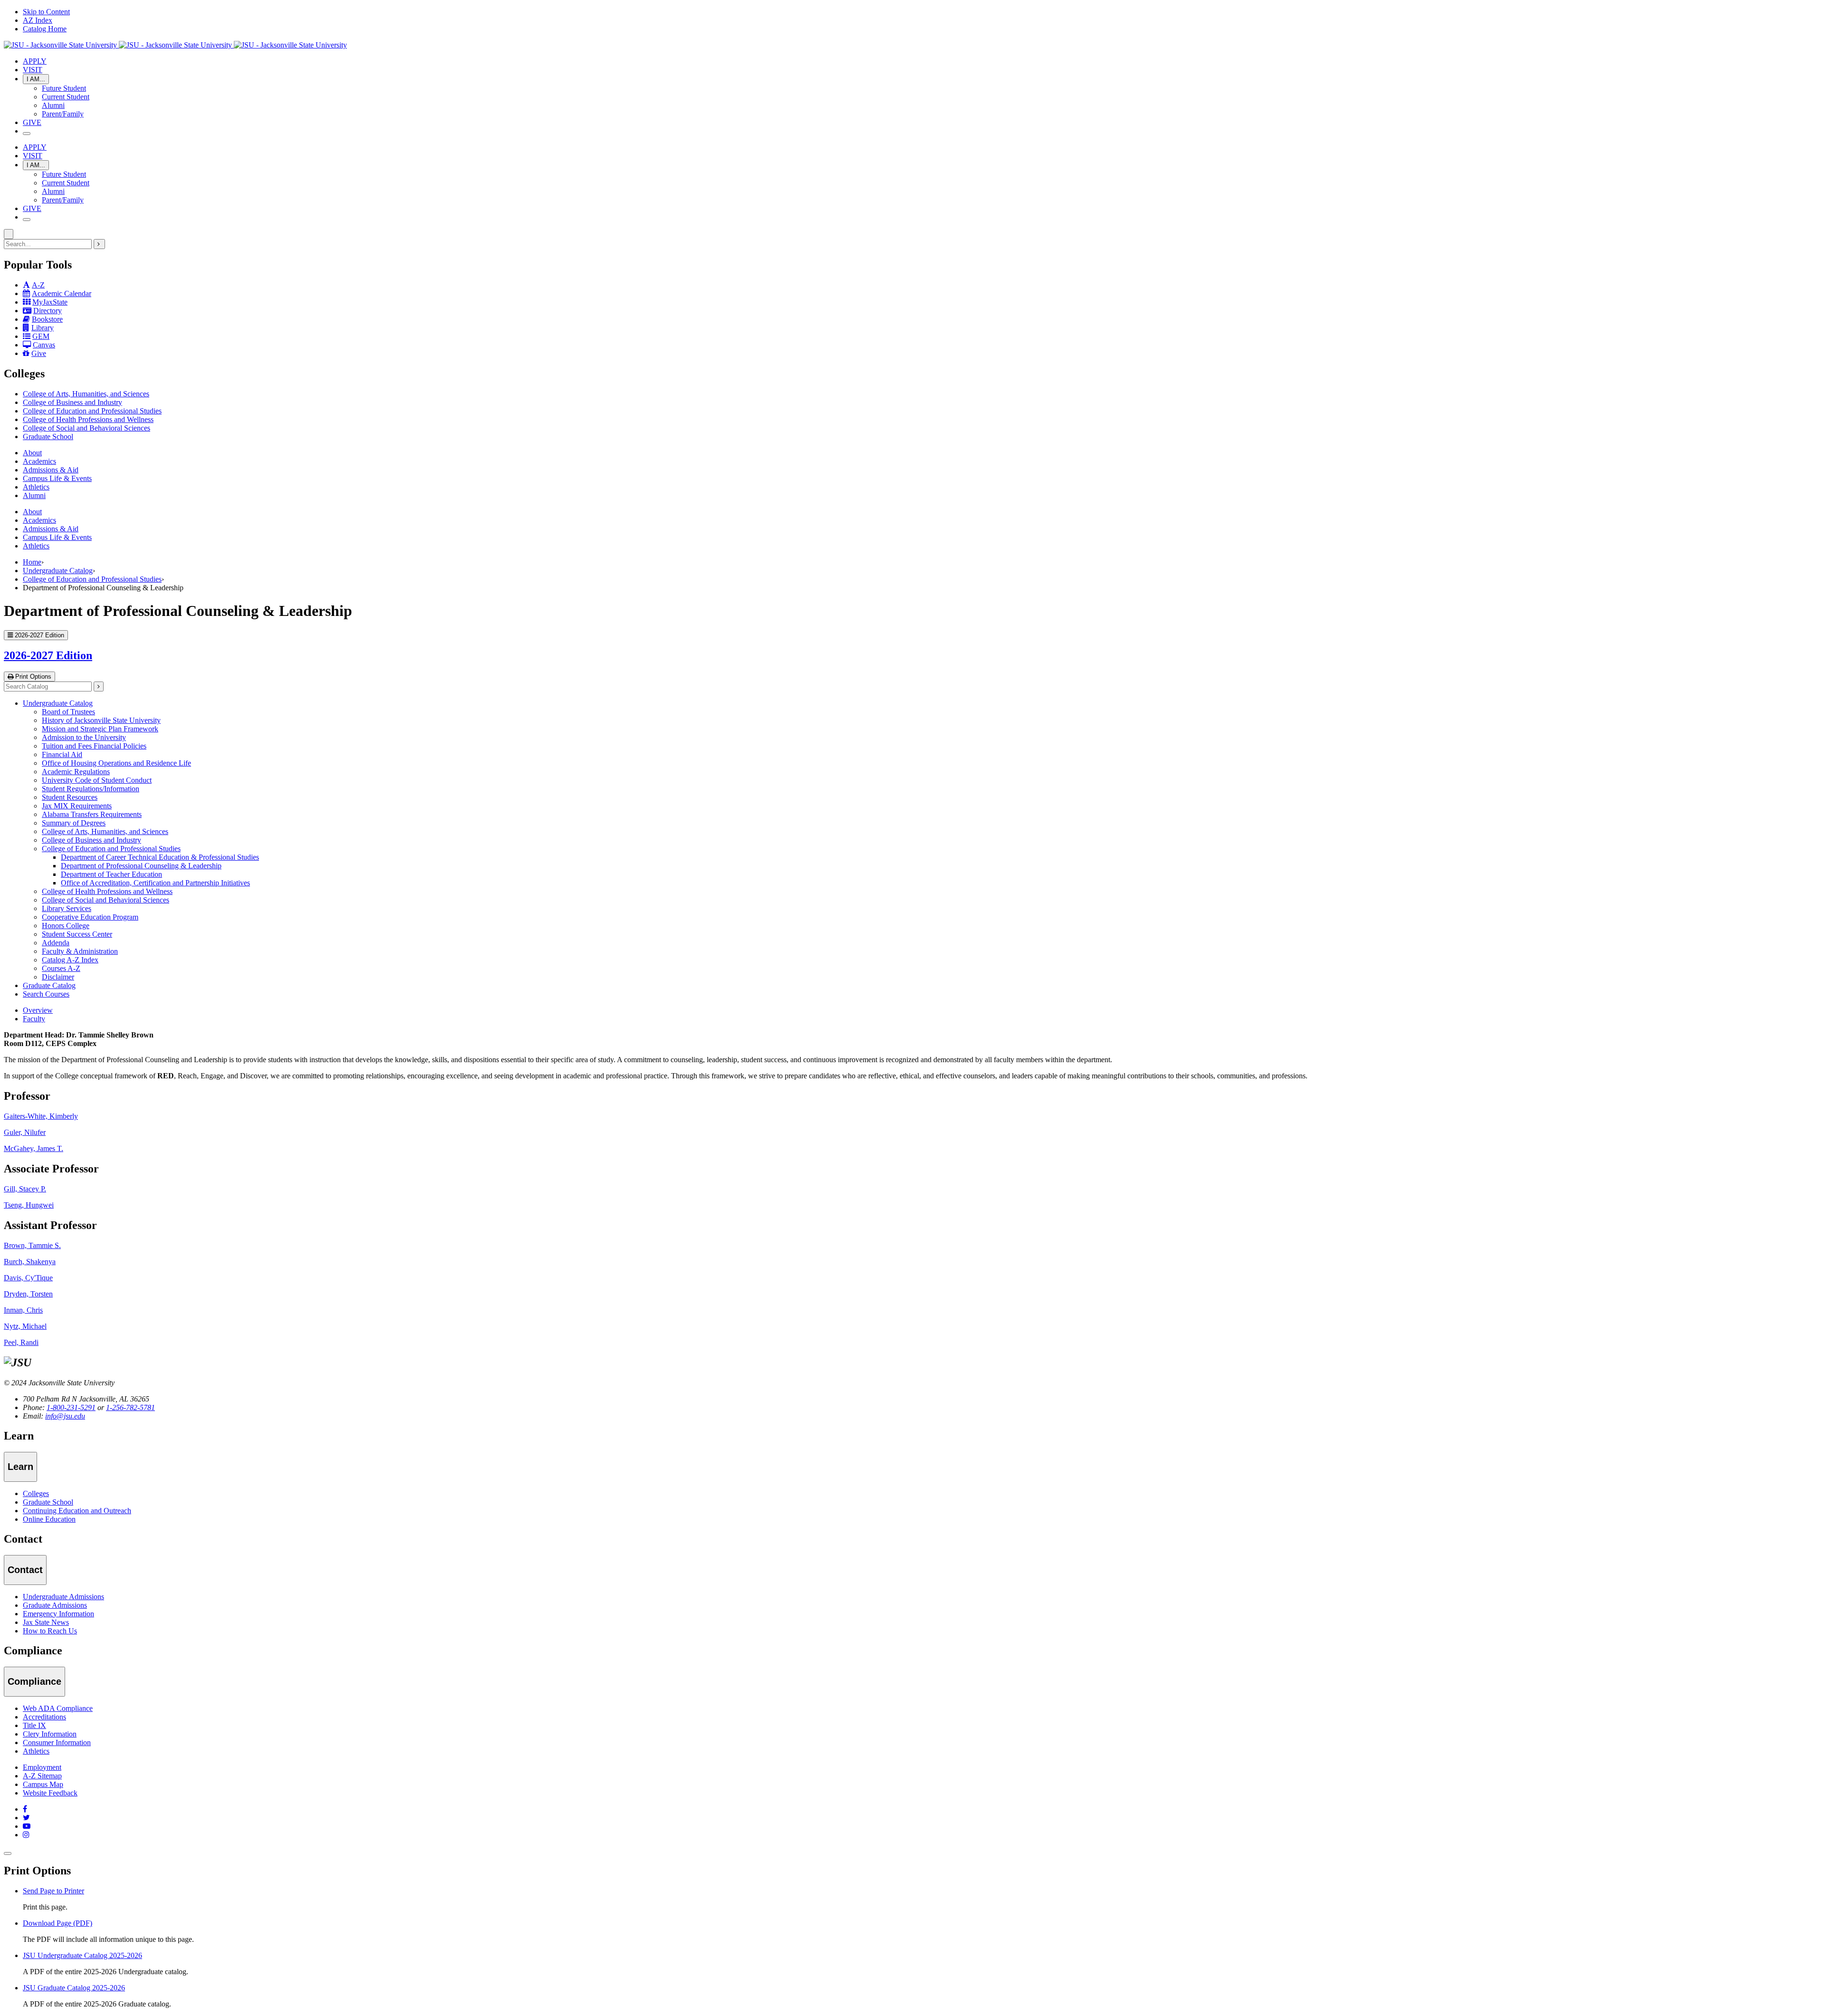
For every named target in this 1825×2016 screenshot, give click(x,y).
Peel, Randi (21, 1342)
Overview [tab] (38, 1010)
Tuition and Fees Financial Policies (94, 746)
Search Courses (46, 994)
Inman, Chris (23, 1310)
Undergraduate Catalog (58, 571)
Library (43, 328)
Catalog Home (45, 29)
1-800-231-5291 (71, 1407)
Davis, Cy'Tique (28, 1278)
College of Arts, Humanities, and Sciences (86, 394)
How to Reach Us (50, 1631)
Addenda (56, 943)
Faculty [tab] (34, 1019)
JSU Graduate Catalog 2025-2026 (74, 1988)
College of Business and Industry (72, 402)
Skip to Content (46, 12)
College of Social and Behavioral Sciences (86, 428)
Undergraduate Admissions (63, 1597)
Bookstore (47, 319)
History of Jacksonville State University (101, 720)
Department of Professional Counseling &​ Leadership (141, 866)
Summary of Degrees (74, 823)
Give (39, 353)
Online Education (49, 1519)
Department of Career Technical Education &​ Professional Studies (160, 857)
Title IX (34, 1725)
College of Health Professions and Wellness (88, 419)
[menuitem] (922, 394)
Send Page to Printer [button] (53, 1891)
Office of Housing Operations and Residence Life (116, 763)
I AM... (36, 79)
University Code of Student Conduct (97, 780)
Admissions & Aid (51, 470)
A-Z (38, 285)
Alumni (53, 105)
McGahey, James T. (34, 1148)
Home (32, 562)
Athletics (36, 487)
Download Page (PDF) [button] (58, 1923)
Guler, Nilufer (25, 1132)
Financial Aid (62, 754)
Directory (48, 311)
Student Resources (70, 797)
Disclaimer (58, 977)
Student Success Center (77, 934)
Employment (42, 1767)
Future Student (64, 88)
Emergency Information (58, 1614)
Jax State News (46, 1622)
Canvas (44, 345)
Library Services (67, 908)
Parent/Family (63, 114)
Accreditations (44, 1717)
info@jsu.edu (65, 1416)
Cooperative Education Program (90, 917)
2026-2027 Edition (48, 655)
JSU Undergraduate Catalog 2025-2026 (82, 1955)
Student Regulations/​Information (91, 789)
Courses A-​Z (61, 968)
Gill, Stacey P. (25, 1189)
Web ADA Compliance (58, 1708)
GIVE (32, 122)
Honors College (66, 926)
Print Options (32, 677)
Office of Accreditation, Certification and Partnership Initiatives (155, 883)
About (32, 453)
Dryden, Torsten (28, 1294)
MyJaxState (50, 302)
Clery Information (50, 1734)
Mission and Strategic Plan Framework (100, 729)
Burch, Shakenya (30, 1262)
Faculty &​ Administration (80, 951)
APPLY (35, 61)
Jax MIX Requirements (77, 806)
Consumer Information (57, 1742)
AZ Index (38, 20)
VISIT (33, 70)
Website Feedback (50, 1793)
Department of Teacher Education (111, 874)
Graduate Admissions (55, 1605)
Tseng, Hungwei (29, 1205)
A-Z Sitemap (42, 1776)
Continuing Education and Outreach (77, 1511)
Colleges (36, 1493)
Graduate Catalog (49, 985)
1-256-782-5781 (130, 1407)
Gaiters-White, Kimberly (41, 1116)
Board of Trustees (68, 712)
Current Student (66, 97)
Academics (39, 461)
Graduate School (48, 437)
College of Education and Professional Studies (92, 411)
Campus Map (43, 1784)
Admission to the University (84, 737)
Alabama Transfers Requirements (92, 814)
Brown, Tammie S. (32, 1245)
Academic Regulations (76, 772)
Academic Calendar (62, 293)
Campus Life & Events (57, 478)
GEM (41, 336)
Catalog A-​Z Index (70, 960)
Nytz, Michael (25, 1326)
